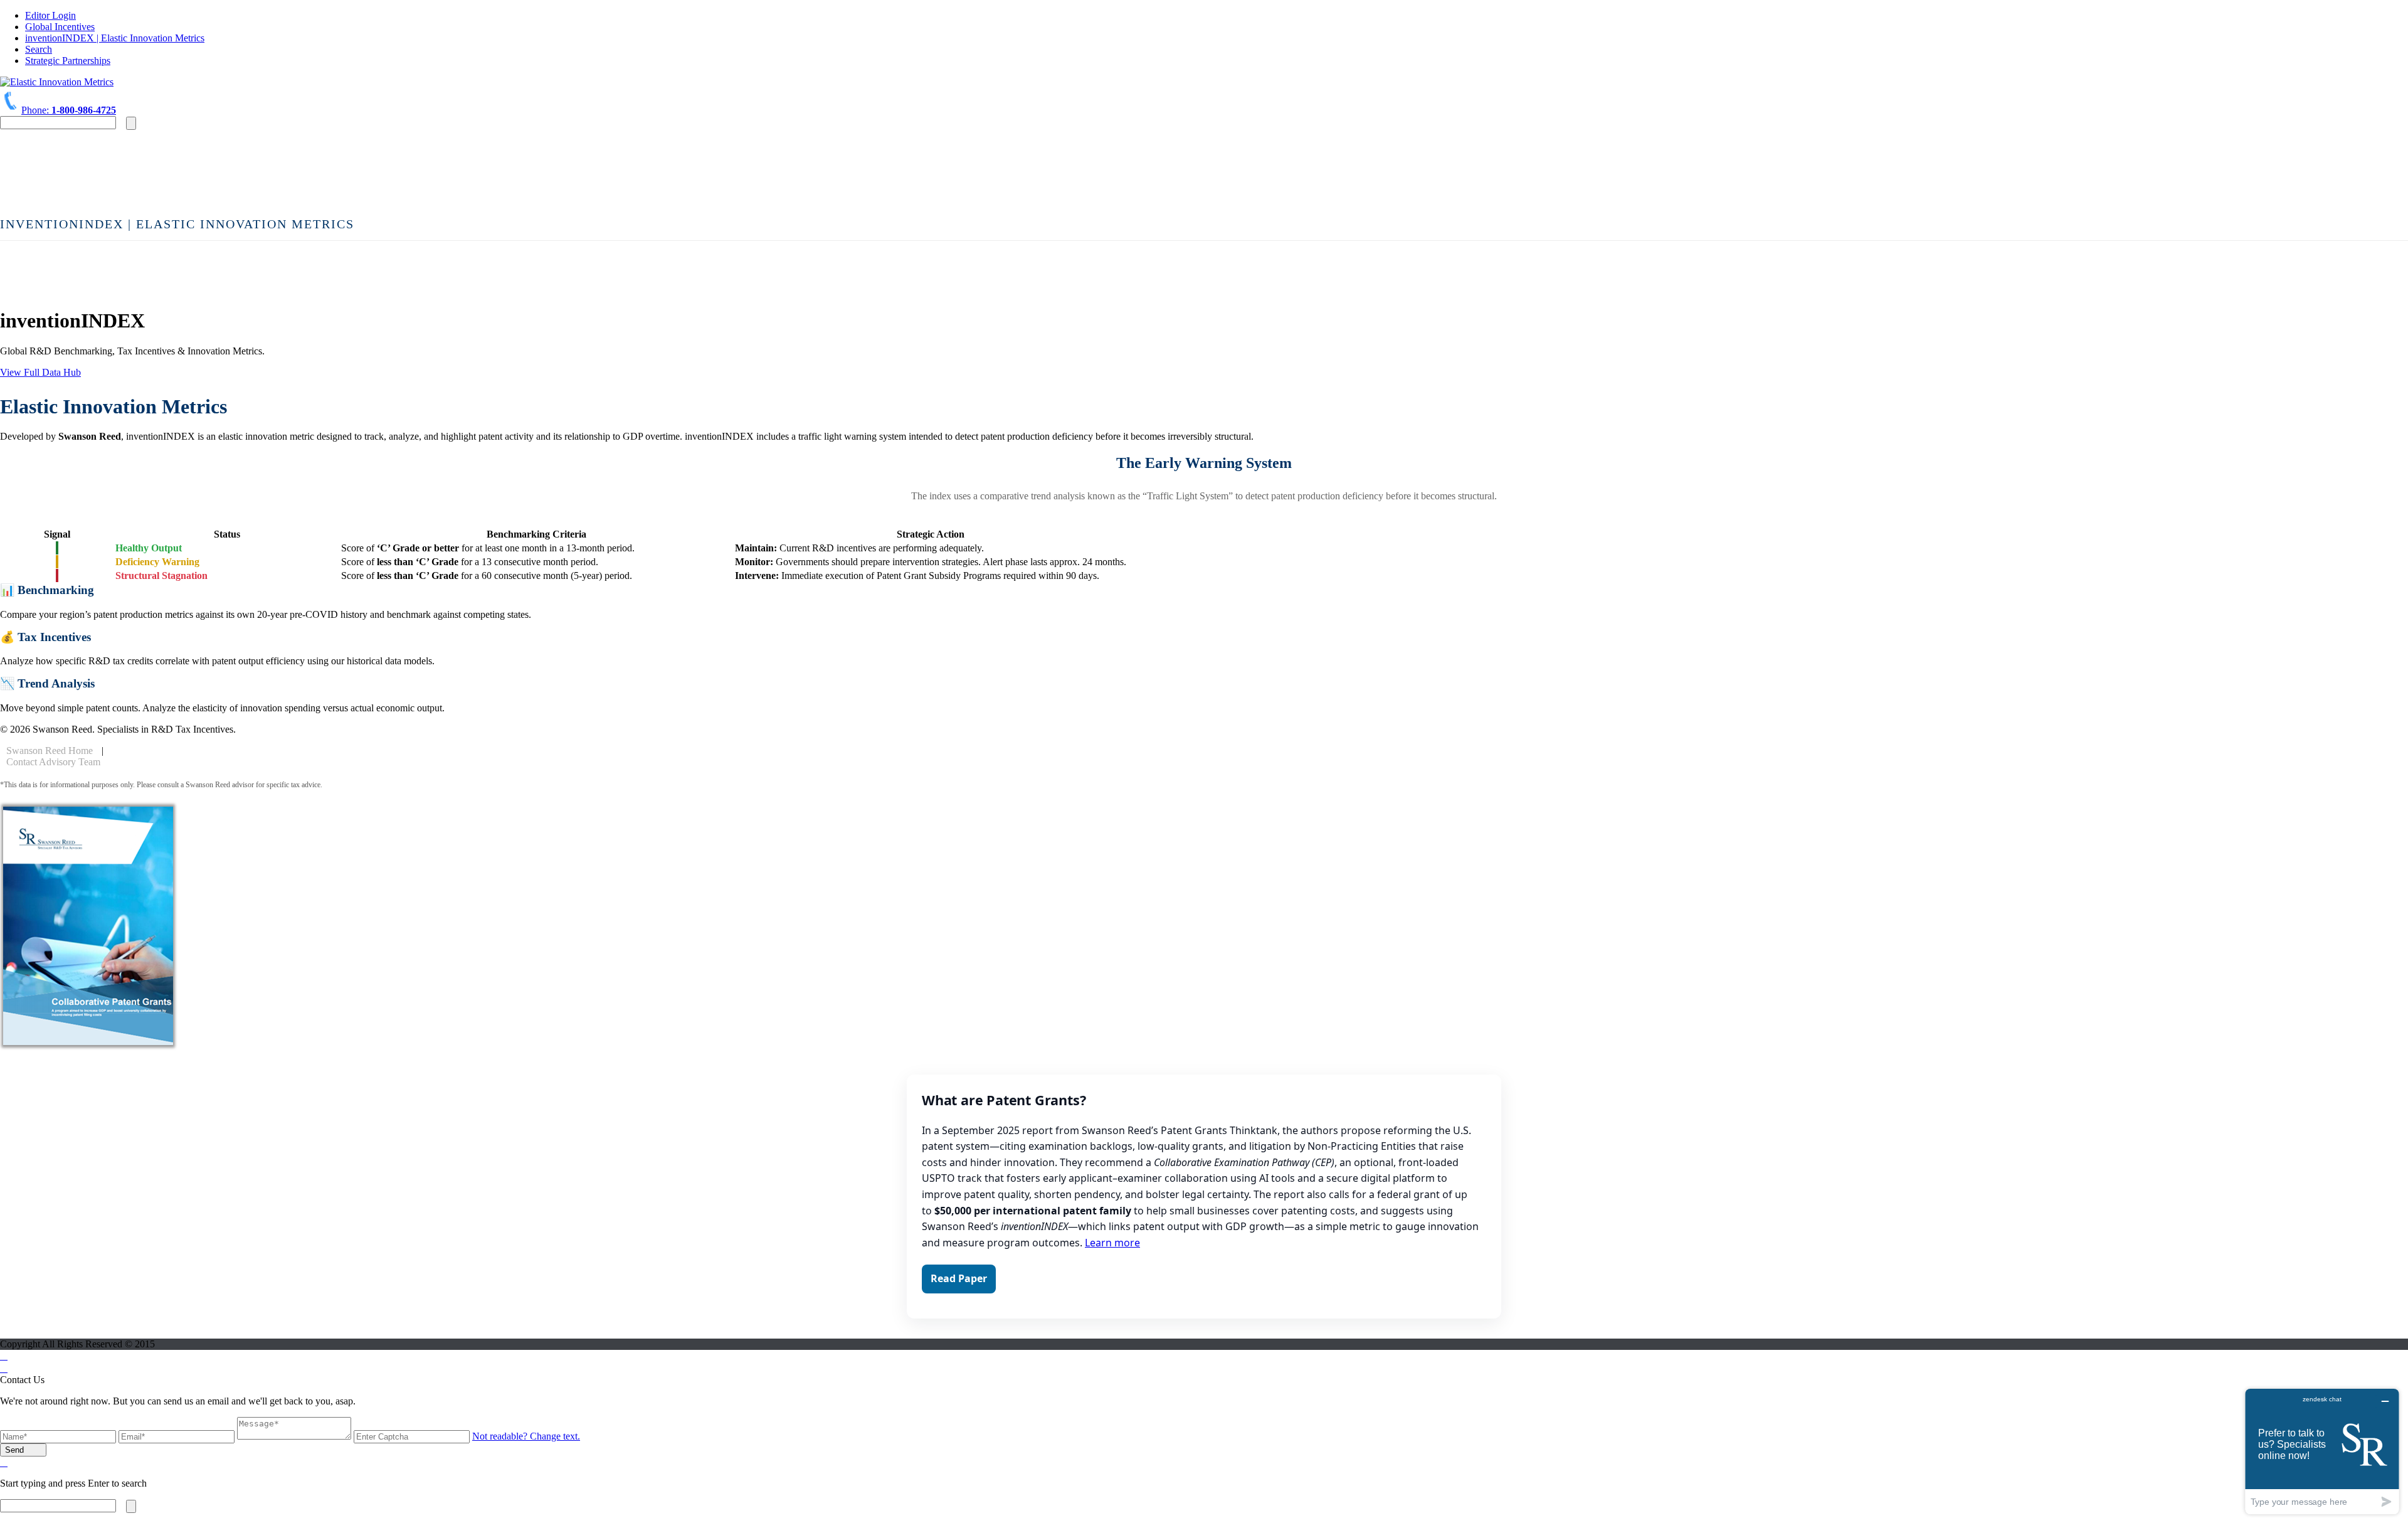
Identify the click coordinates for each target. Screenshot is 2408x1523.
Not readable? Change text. (526, 1436)
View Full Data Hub (40, 372)
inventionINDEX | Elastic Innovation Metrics (115, 38)
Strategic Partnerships (68, 61)
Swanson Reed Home (50, 751)
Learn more (1112, 1243)
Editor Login (50, 15)
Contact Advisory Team (53, 762)
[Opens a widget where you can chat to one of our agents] (2322, 1451)
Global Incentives (60, 27)
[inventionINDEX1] (57, 82)
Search (39, 49)
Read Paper (959, 1278)
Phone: (69, 110)
